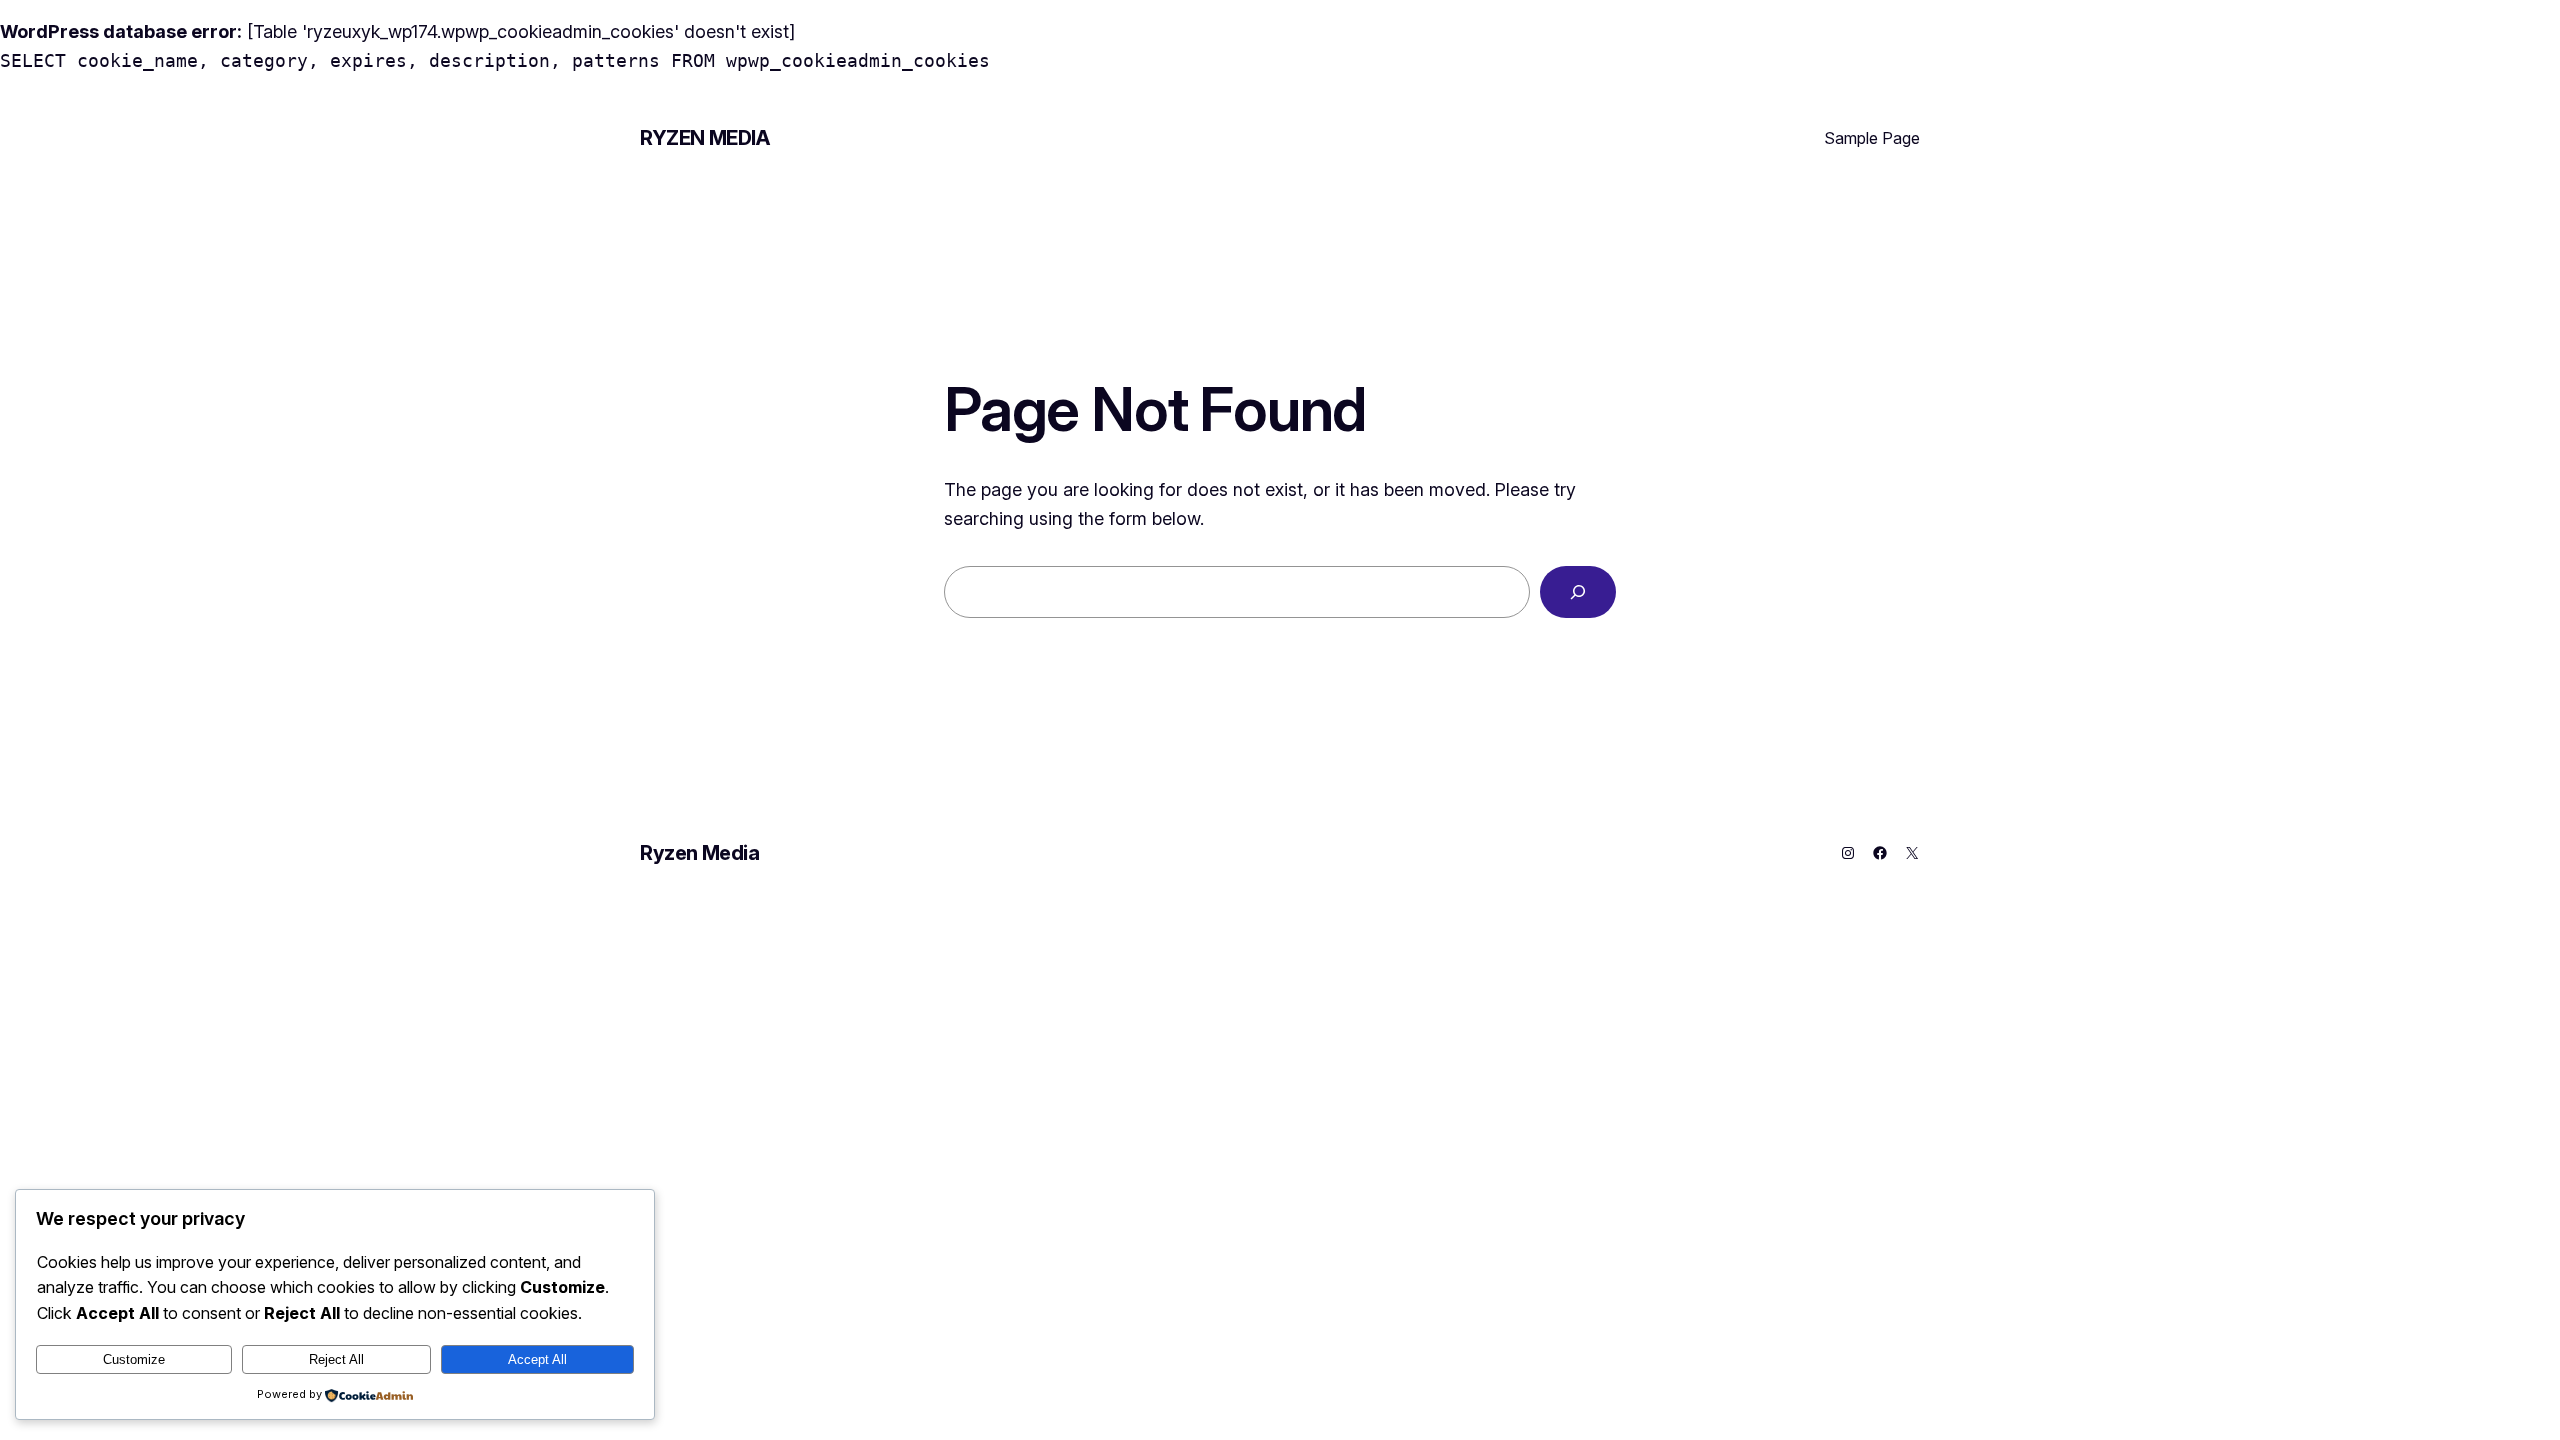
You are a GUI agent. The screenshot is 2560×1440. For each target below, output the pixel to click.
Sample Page (1872, 138)
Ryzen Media (705, 138)
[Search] (1578, 592)
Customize (134, 1359)
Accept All (537, 1359)
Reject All (336, 1359)
